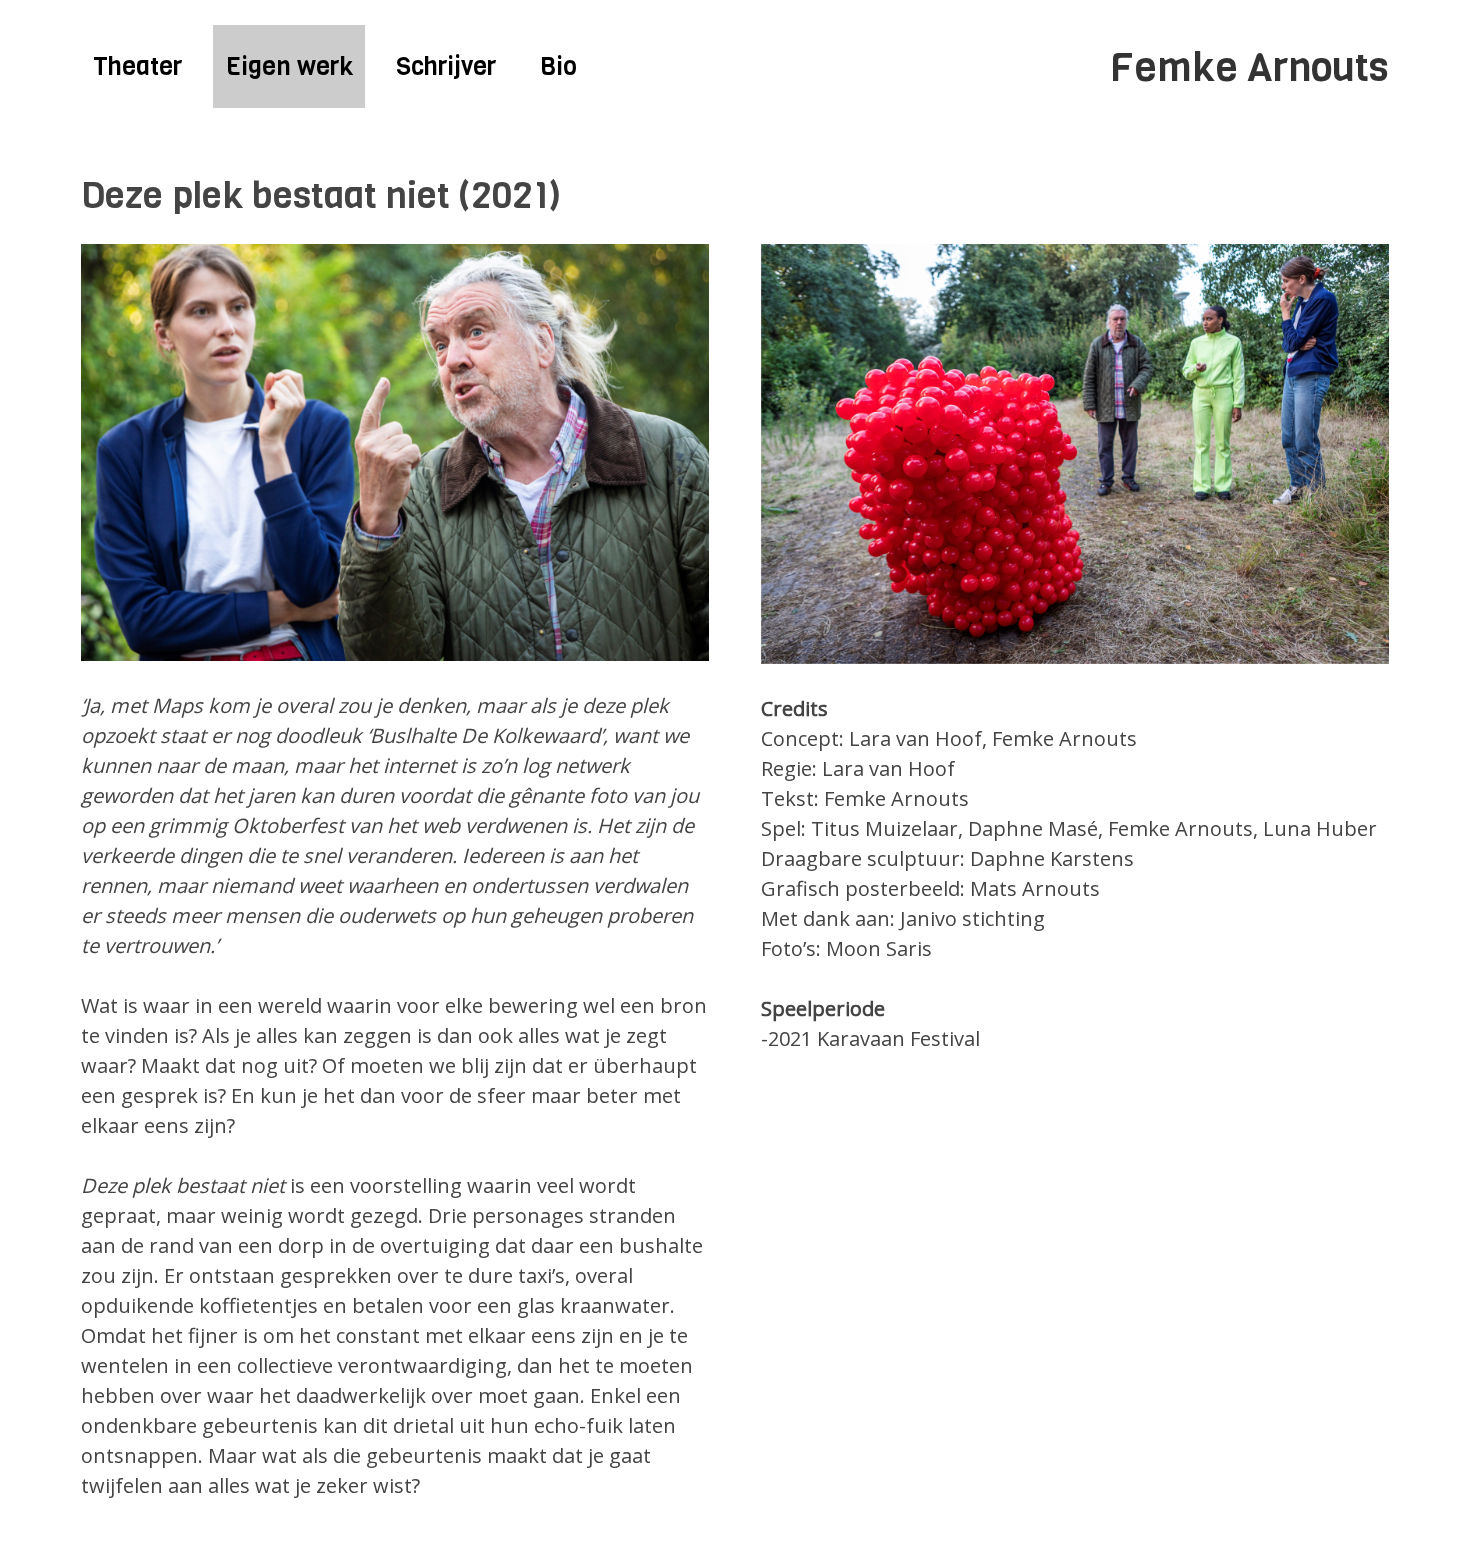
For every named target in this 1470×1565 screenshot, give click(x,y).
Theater (137, 66)
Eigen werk (289, 66)
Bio (558, 66)
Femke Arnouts (1249, 67)
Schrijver (446, 66)
